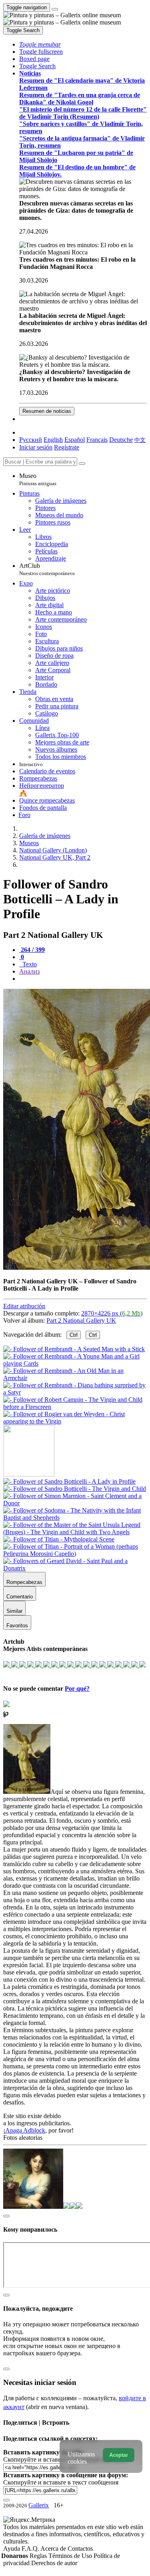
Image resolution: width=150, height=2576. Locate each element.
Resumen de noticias (47, 411)
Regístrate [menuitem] (67, 447)
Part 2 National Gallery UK (81, 1321)
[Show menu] (55, 9)
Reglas (39, 2556)
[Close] (82, 464)
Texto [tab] (29, 964)
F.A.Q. (31, 2549)
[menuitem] (140, 440)
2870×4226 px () (112, 1313)
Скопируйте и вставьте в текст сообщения (61, 2482)
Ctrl (74, 1335)
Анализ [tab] (29, 971)
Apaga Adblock (25, 2130)
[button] (40, 44)
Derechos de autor (54, 2563)
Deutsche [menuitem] (121, 440)
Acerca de (54, 2549)
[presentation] (83, 979)
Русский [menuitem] (31, 440)
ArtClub (47, 569)
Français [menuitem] (97, 440)
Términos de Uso (71, 2556)
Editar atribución (24, 1306)
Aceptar (119, 2455)
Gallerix (39, 2505)
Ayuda (12, 2549)
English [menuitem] (53, 440)
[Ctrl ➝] (69, 1481)
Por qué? (77, 1689)
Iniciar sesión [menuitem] (36, 447)
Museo (38, 479)
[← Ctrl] (75, 1421)
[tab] (32, 950)
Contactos (80, 2549)
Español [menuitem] (75, 440)
